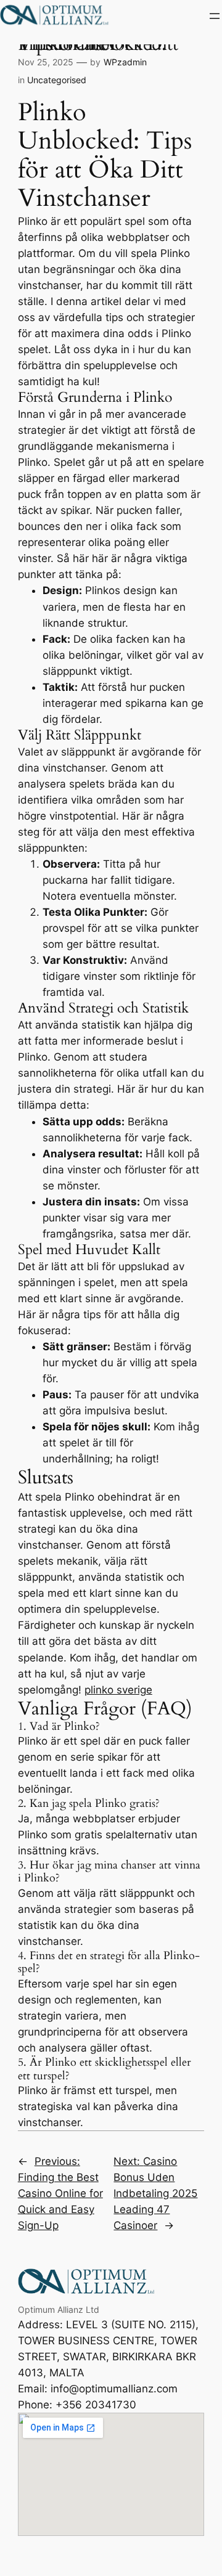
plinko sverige (118, 1690)
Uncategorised (57, 80)
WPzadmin (125, 62)
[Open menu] (215, 16)
